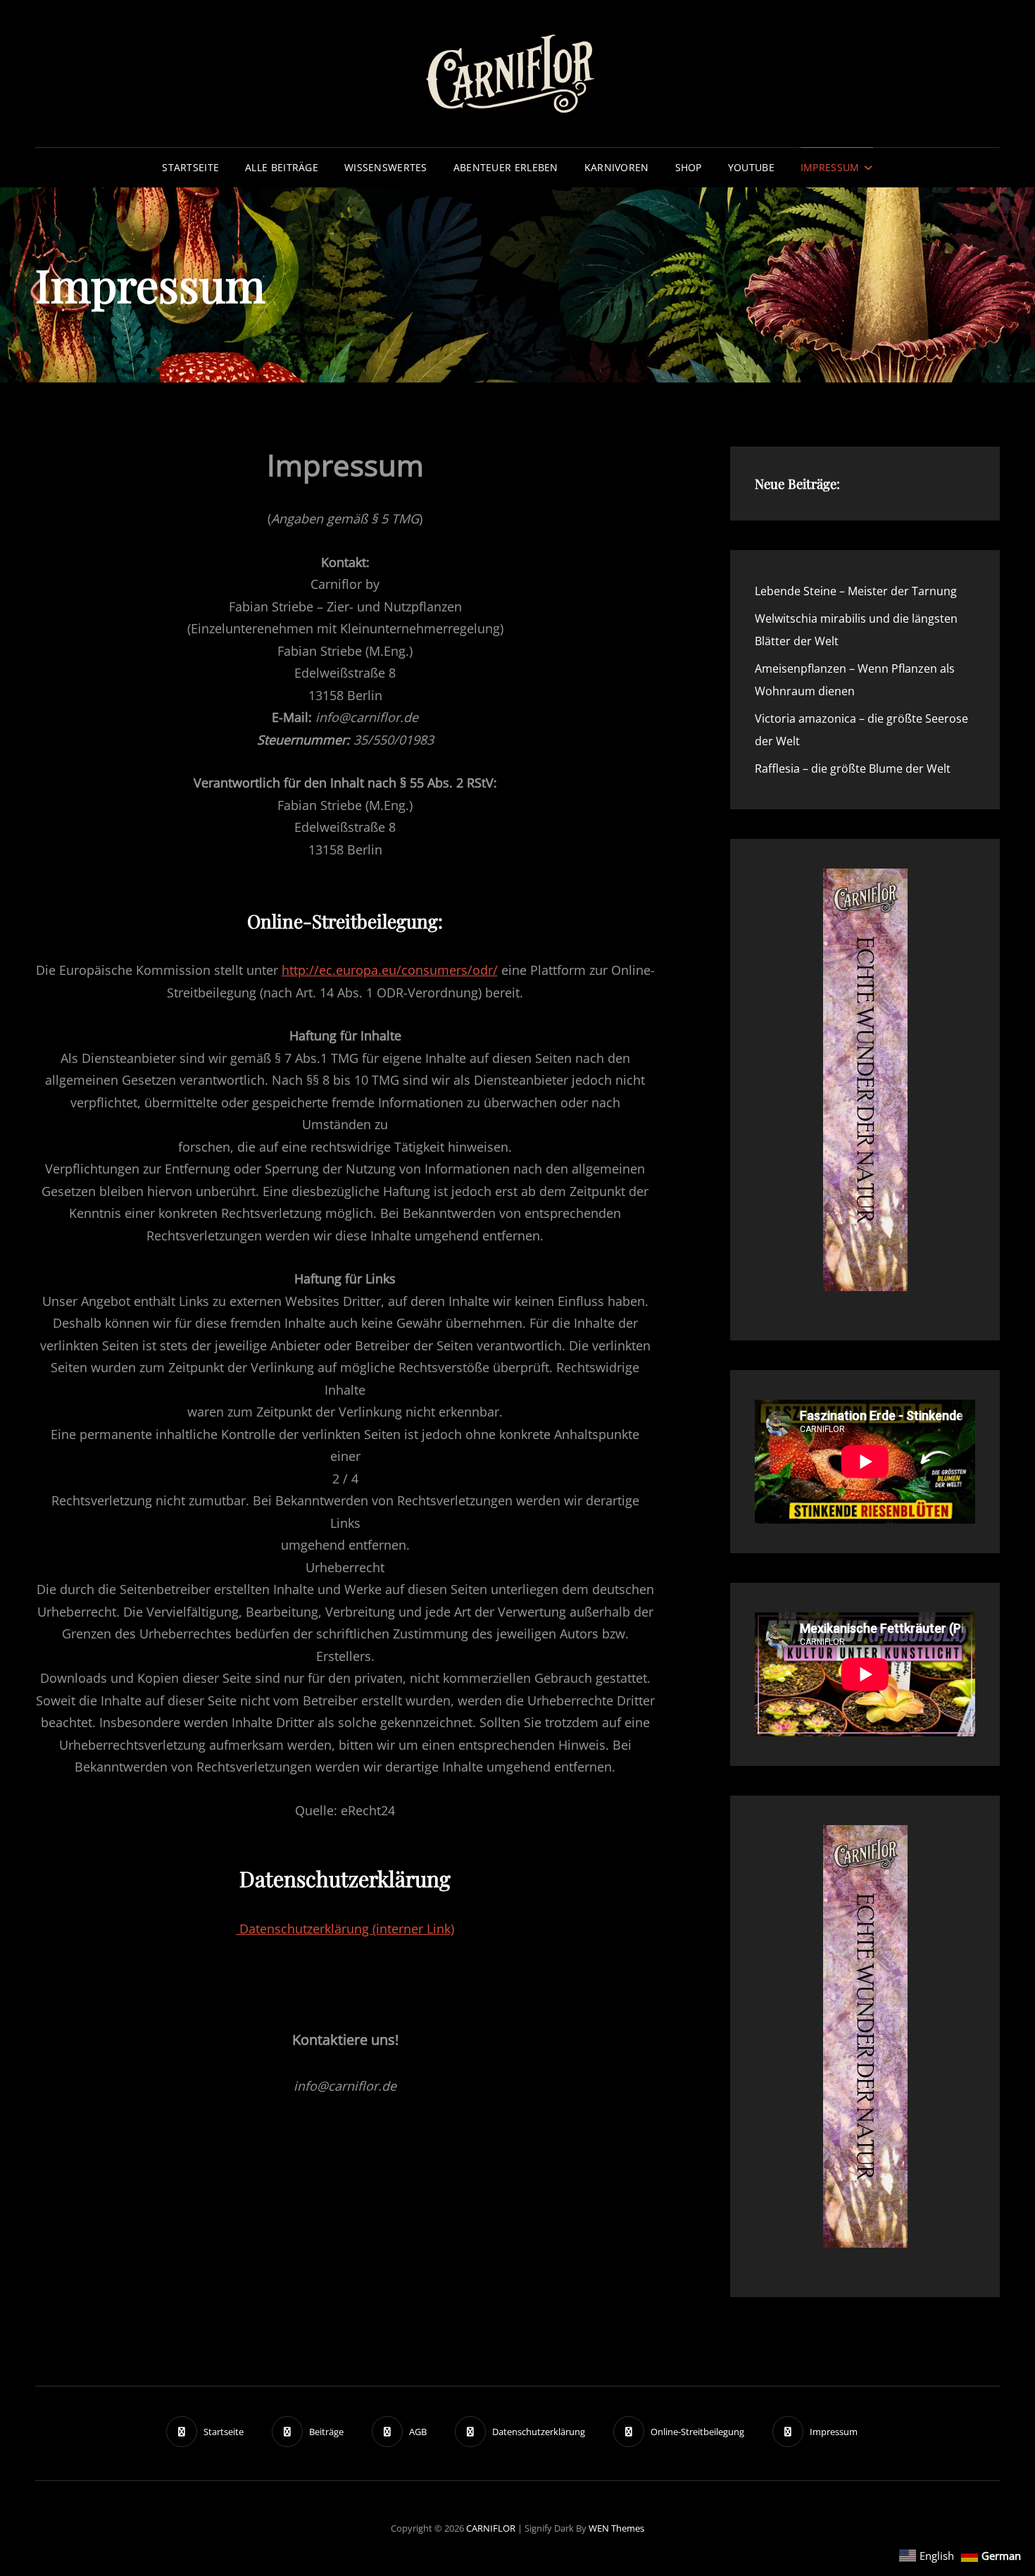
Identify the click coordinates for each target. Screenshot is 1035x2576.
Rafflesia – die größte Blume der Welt (853, 769)
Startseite (190, 167)
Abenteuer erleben (506, 167)
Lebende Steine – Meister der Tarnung (856, 591)
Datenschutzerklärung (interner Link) (345, 1929)
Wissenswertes (386, 167)
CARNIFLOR (491, 2528)
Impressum (830, 167)
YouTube (751, 167)
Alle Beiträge (282, 167)
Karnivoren (617, 167)
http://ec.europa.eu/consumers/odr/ (390, 970)
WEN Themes (616, 2528)
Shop (689, 167)
